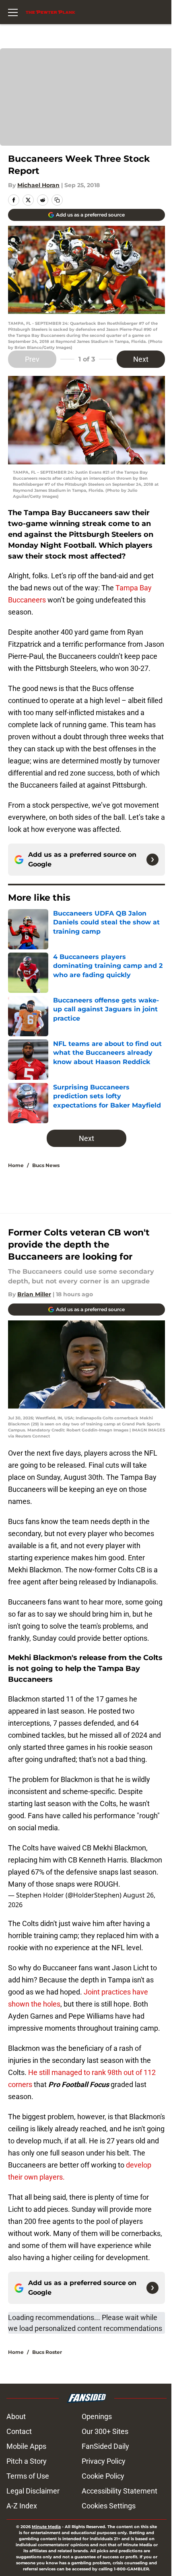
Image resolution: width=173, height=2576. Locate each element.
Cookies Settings (109, 2506)
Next (141, 359)
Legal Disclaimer (33, 2491)
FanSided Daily (105, 2446)
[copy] (57, 200)
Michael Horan (38, 185)
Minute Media (46, 2527)
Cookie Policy (103, 2476)
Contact (19, 2431)
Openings (97, 2416)
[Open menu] (13, 12)
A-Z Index (22, 2506)
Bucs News (46, 1165)
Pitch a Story (27, 2461)
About (16, 2416)
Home (16, 1165)
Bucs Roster (47, 2352)
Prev (32, 359)
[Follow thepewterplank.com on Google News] (152, 860)
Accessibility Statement (119, 2491)
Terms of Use (28, 2476)
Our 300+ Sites (105, 2431)
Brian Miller (34, 1294)
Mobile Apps (26, 2446)
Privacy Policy (104, 2461)
